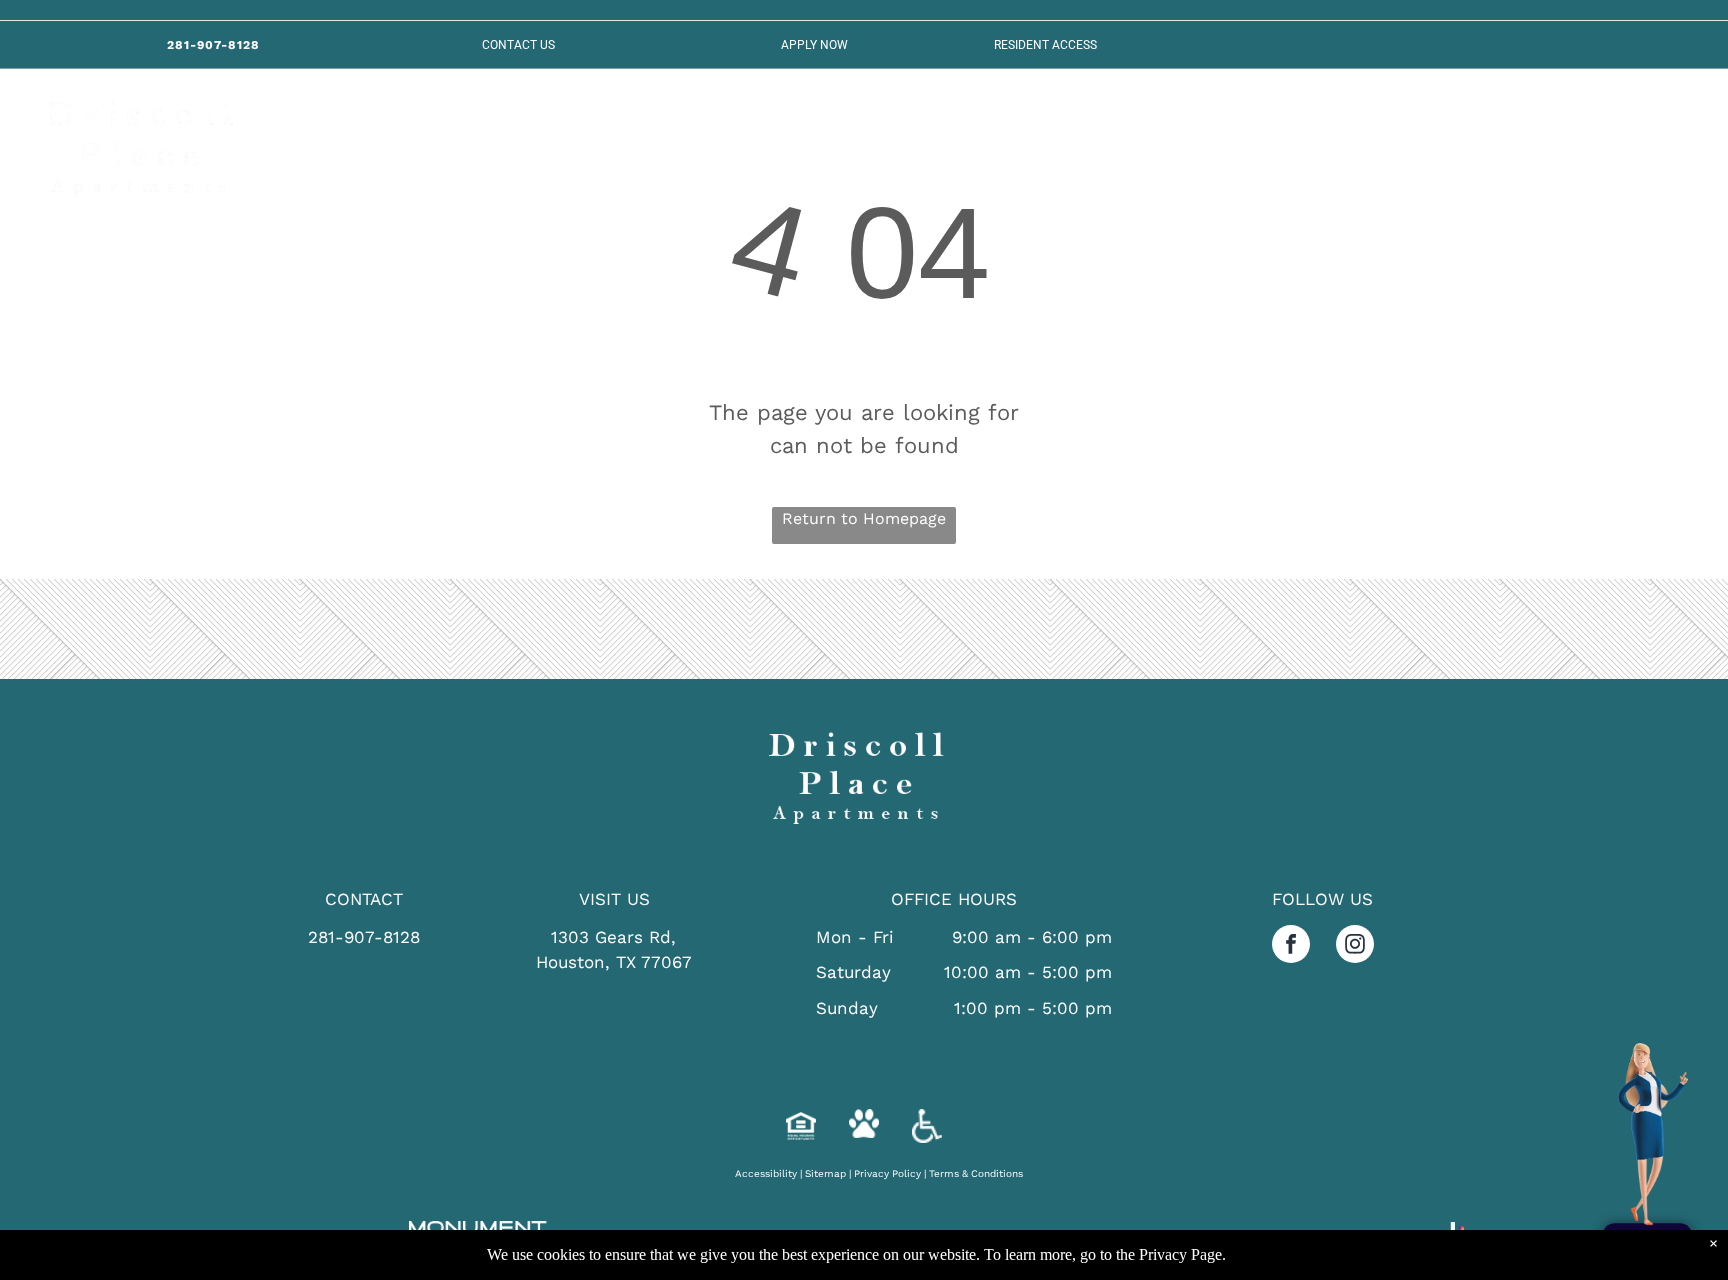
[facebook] (1291, 946)
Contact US (518, 45)
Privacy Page (1180, 1254)
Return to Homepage (864, 518)
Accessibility (766, 1173)
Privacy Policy (887, 1173)
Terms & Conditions (976, 1173)
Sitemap (825, 1173)
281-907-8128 (364, 937)
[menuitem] (383, 137)
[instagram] (1355, 946)
